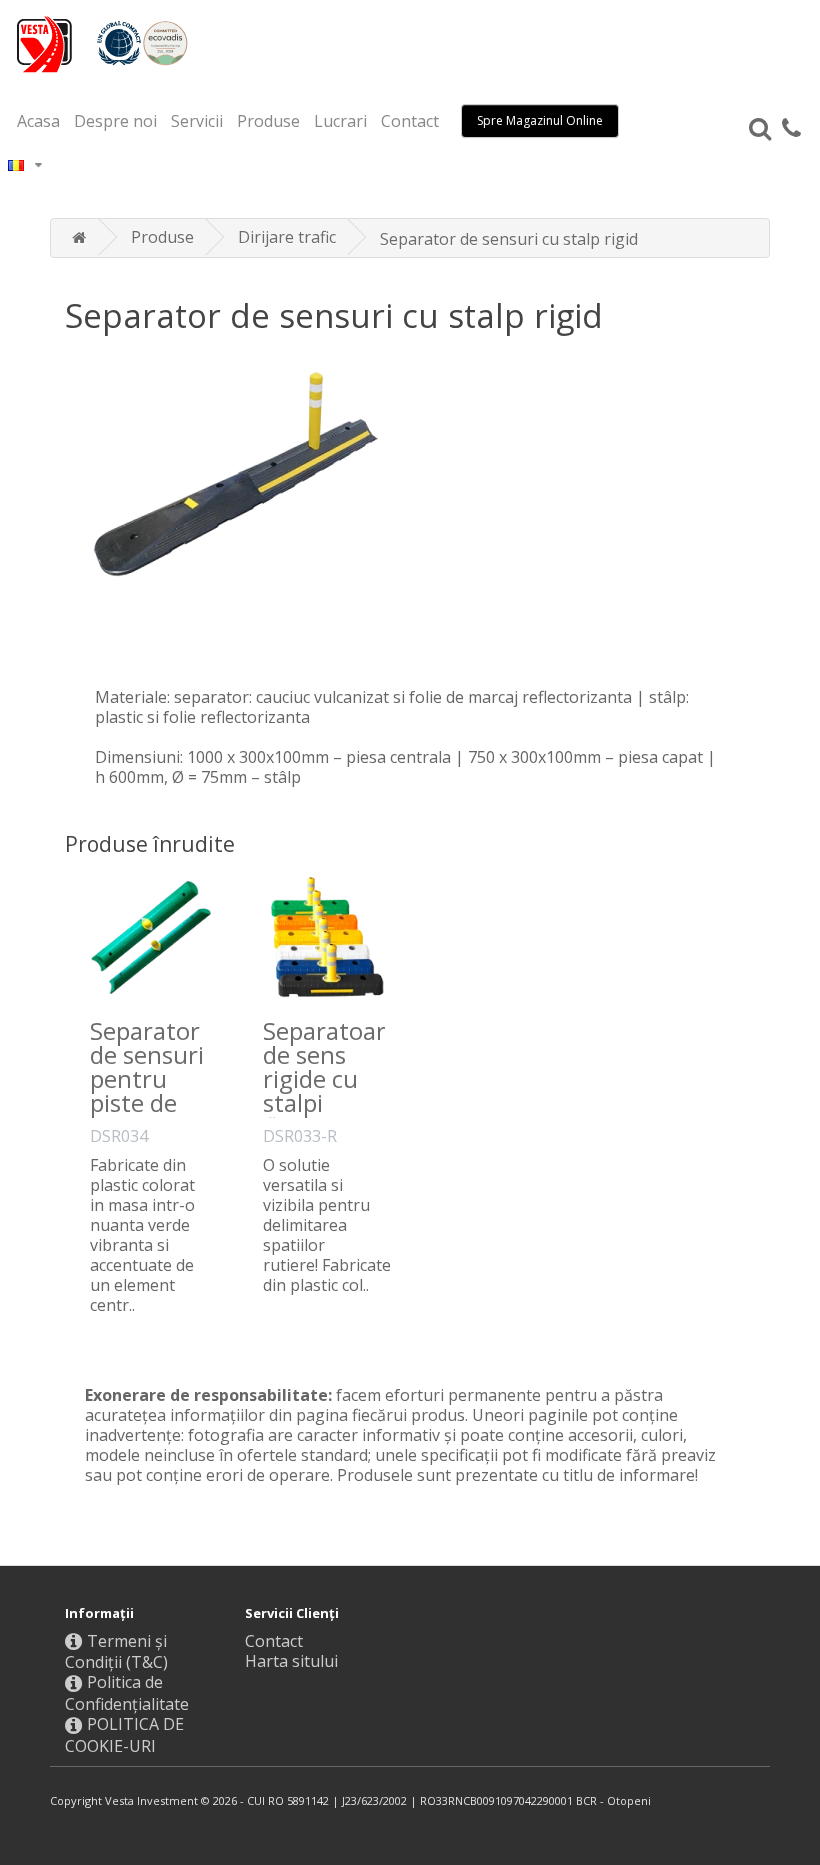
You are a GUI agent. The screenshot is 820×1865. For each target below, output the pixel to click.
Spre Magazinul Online (540, 120)
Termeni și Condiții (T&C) (116, 1652)
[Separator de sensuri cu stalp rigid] (410, 498)
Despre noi (115, 121)
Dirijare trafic (287, 237)
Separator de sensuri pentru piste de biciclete (147, 1078)
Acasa (38, 121)
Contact (410, 121)
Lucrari (340, 121)
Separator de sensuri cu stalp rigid (509, 239)
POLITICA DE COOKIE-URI (124, 1735)
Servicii (197, 121)
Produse (268, 121)
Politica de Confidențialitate (127, 1693)
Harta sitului (291, 1661)
